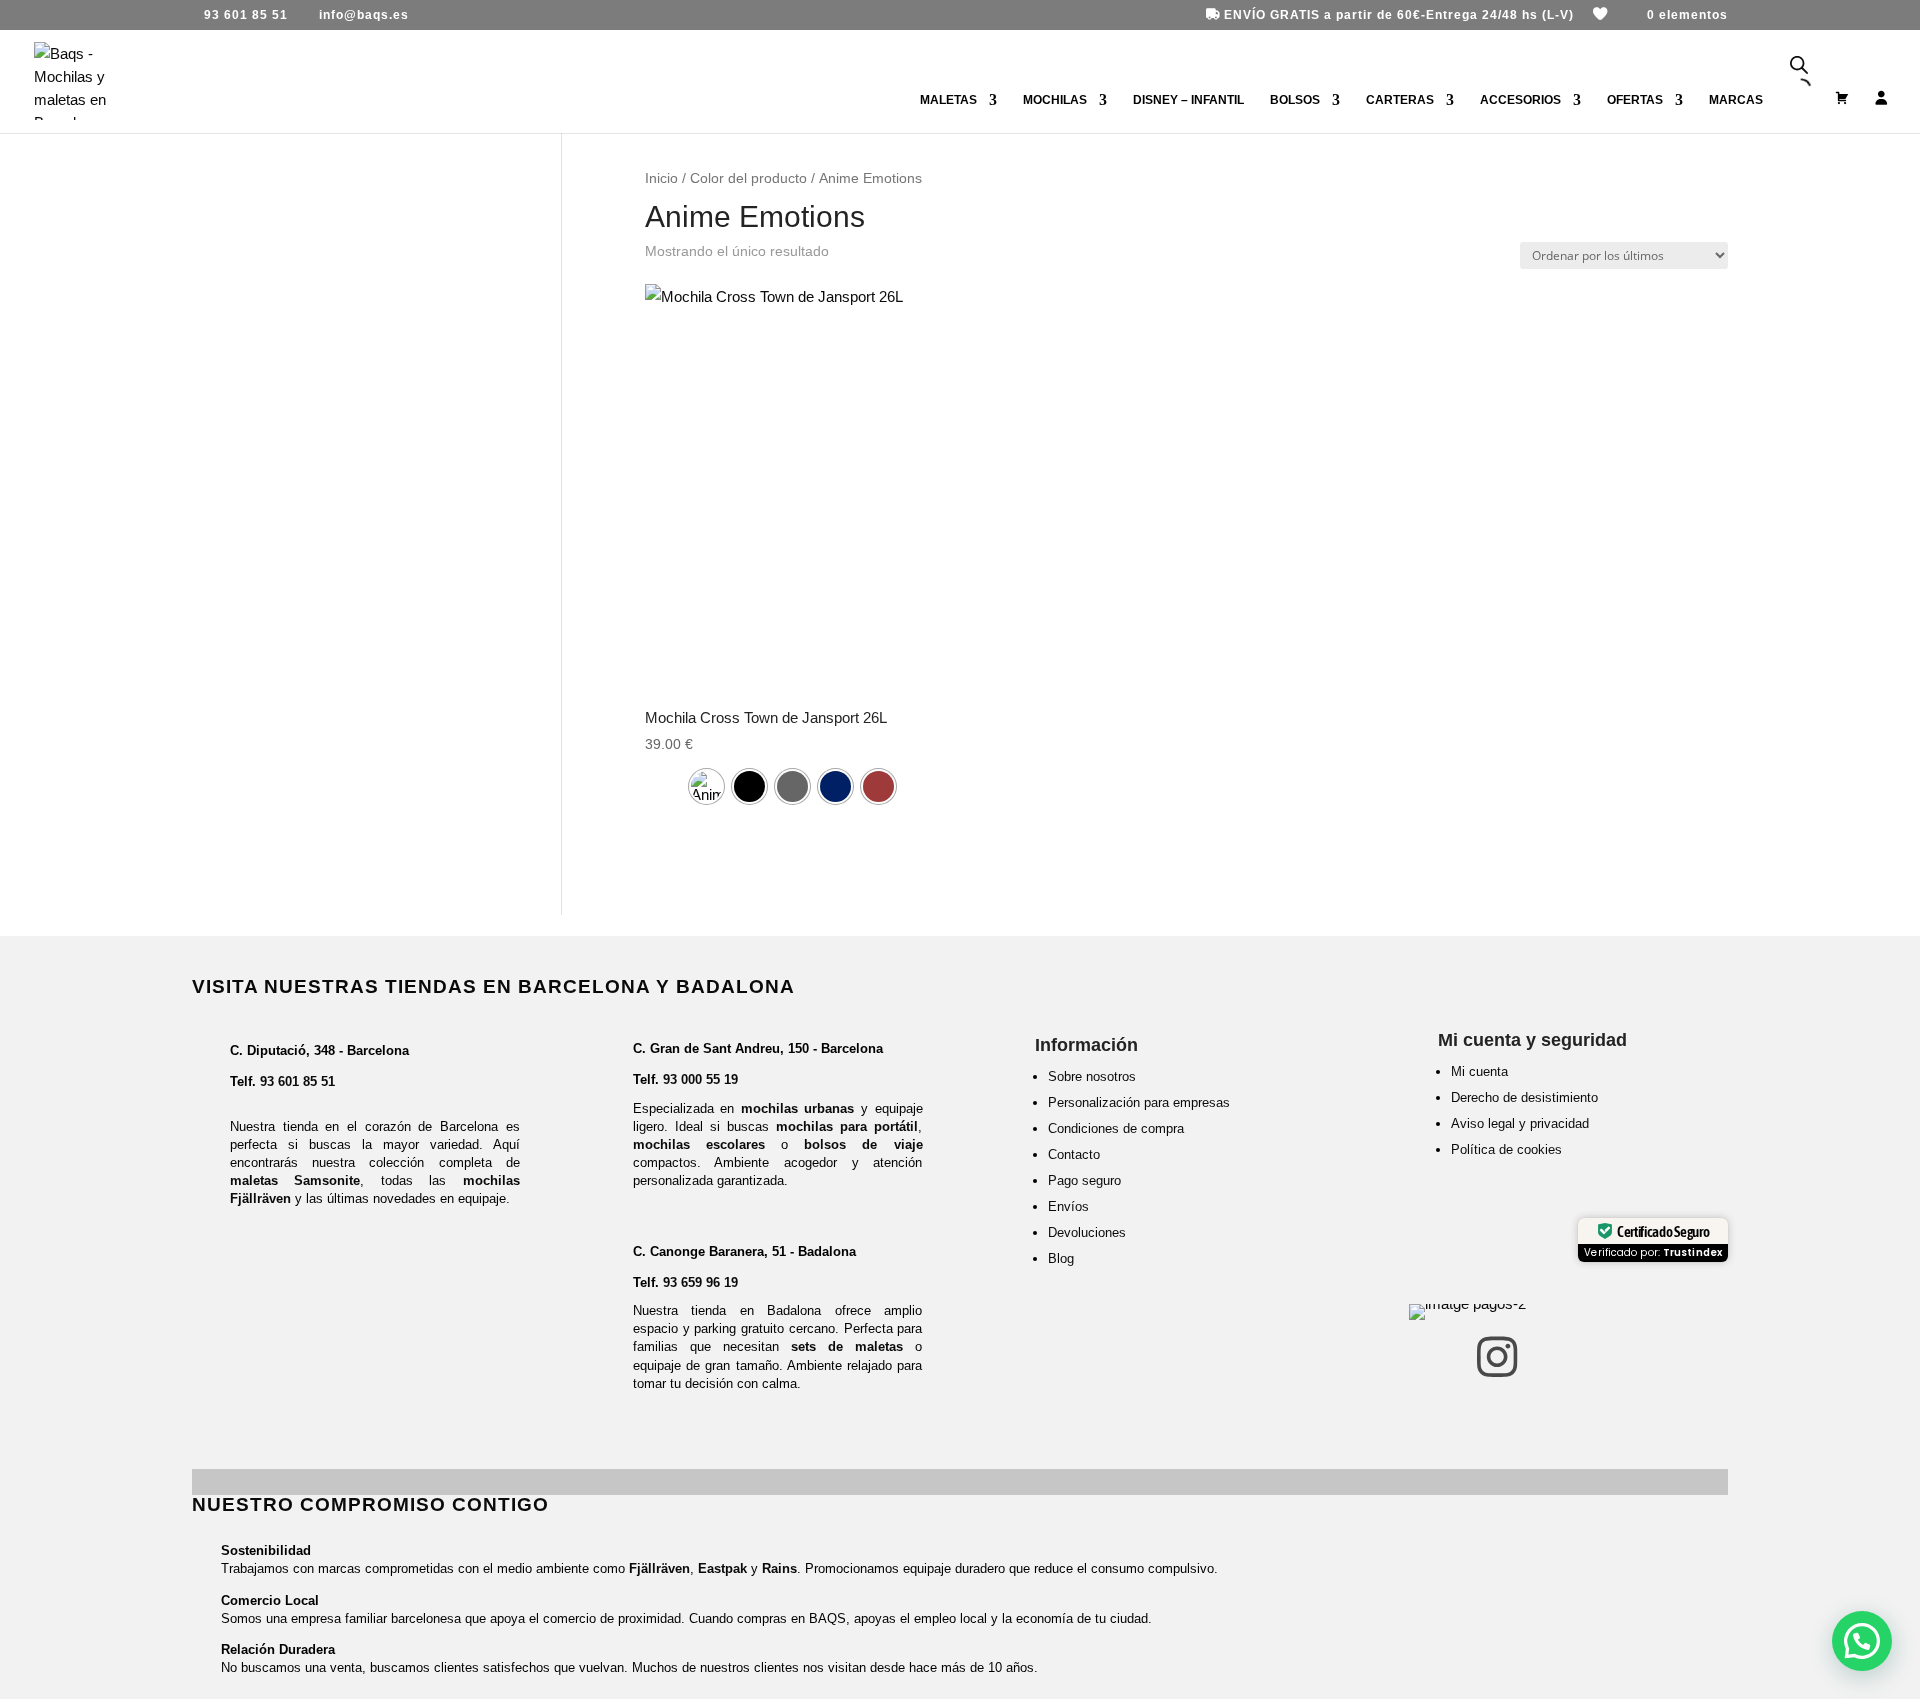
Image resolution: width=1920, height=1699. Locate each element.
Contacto (1074, 1154)
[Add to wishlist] (922, 314)
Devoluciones (1087, 1232)
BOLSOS (1295, 100)
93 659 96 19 (700, 1282)
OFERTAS (1635, 100)
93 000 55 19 (700, 1079)
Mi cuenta (1479, 1071)
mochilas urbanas (798, 1108)
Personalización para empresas (1139, 1102)
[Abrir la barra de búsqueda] (1799, 65)
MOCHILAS (1055, 100)
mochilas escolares (699, 1144)
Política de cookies (1506, 1149)
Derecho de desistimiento (1524, 1097)
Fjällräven (659, 1568)
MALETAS (948, 100)
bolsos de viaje (863, 1144)
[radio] (706, 786)
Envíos (1068, 1206)
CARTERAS (1400, 100)
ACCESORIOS (1520, 100)
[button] (1862, 1641)
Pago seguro (1084, 1180)
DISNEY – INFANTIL (1188, 100)
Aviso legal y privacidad (1520, 1123)
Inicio (661, 178)
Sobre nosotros (1092, 1076)
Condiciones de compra (1116, 1128)
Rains (779, 1568)
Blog (1061, 1258)
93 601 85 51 (297, 1081)
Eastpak (722, 1568)
